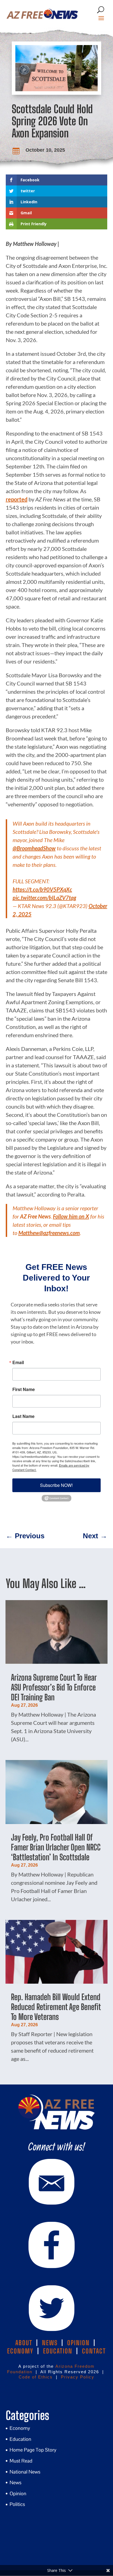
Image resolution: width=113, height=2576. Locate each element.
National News (25, 2472)
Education (20, 2439)
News (15, 2482)
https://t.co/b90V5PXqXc (42, 889)
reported (17, 499)
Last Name (23, 1416)
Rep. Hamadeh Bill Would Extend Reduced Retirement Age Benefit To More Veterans (56, 2007)
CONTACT (94, 2351)
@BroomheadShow (34, 848)
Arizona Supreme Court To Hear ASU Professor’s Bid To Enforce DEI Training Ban (54, 1687)
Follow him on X (71, 1216)
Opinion (18, 2493)
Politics (17, 2504)
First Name (24, 1389)
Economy (20, 2428)
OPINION (78, 2343)
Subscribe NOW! (56, 1485)
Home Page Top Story (33, 2450)
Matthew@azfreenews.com (49, 1233)
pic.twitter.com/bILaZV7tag (44, 898)
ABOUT (24, 2343)
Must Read (21, 2461)
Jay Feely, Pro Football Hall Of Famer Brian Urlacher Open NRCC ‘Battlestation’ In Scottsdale (56, 1847)
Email (18, 1362)
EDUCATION (58, 2351)
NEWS (50, 2343)
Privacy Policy (78, 2377)
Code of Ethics (36, 2377)
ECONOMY (20, 2351)
